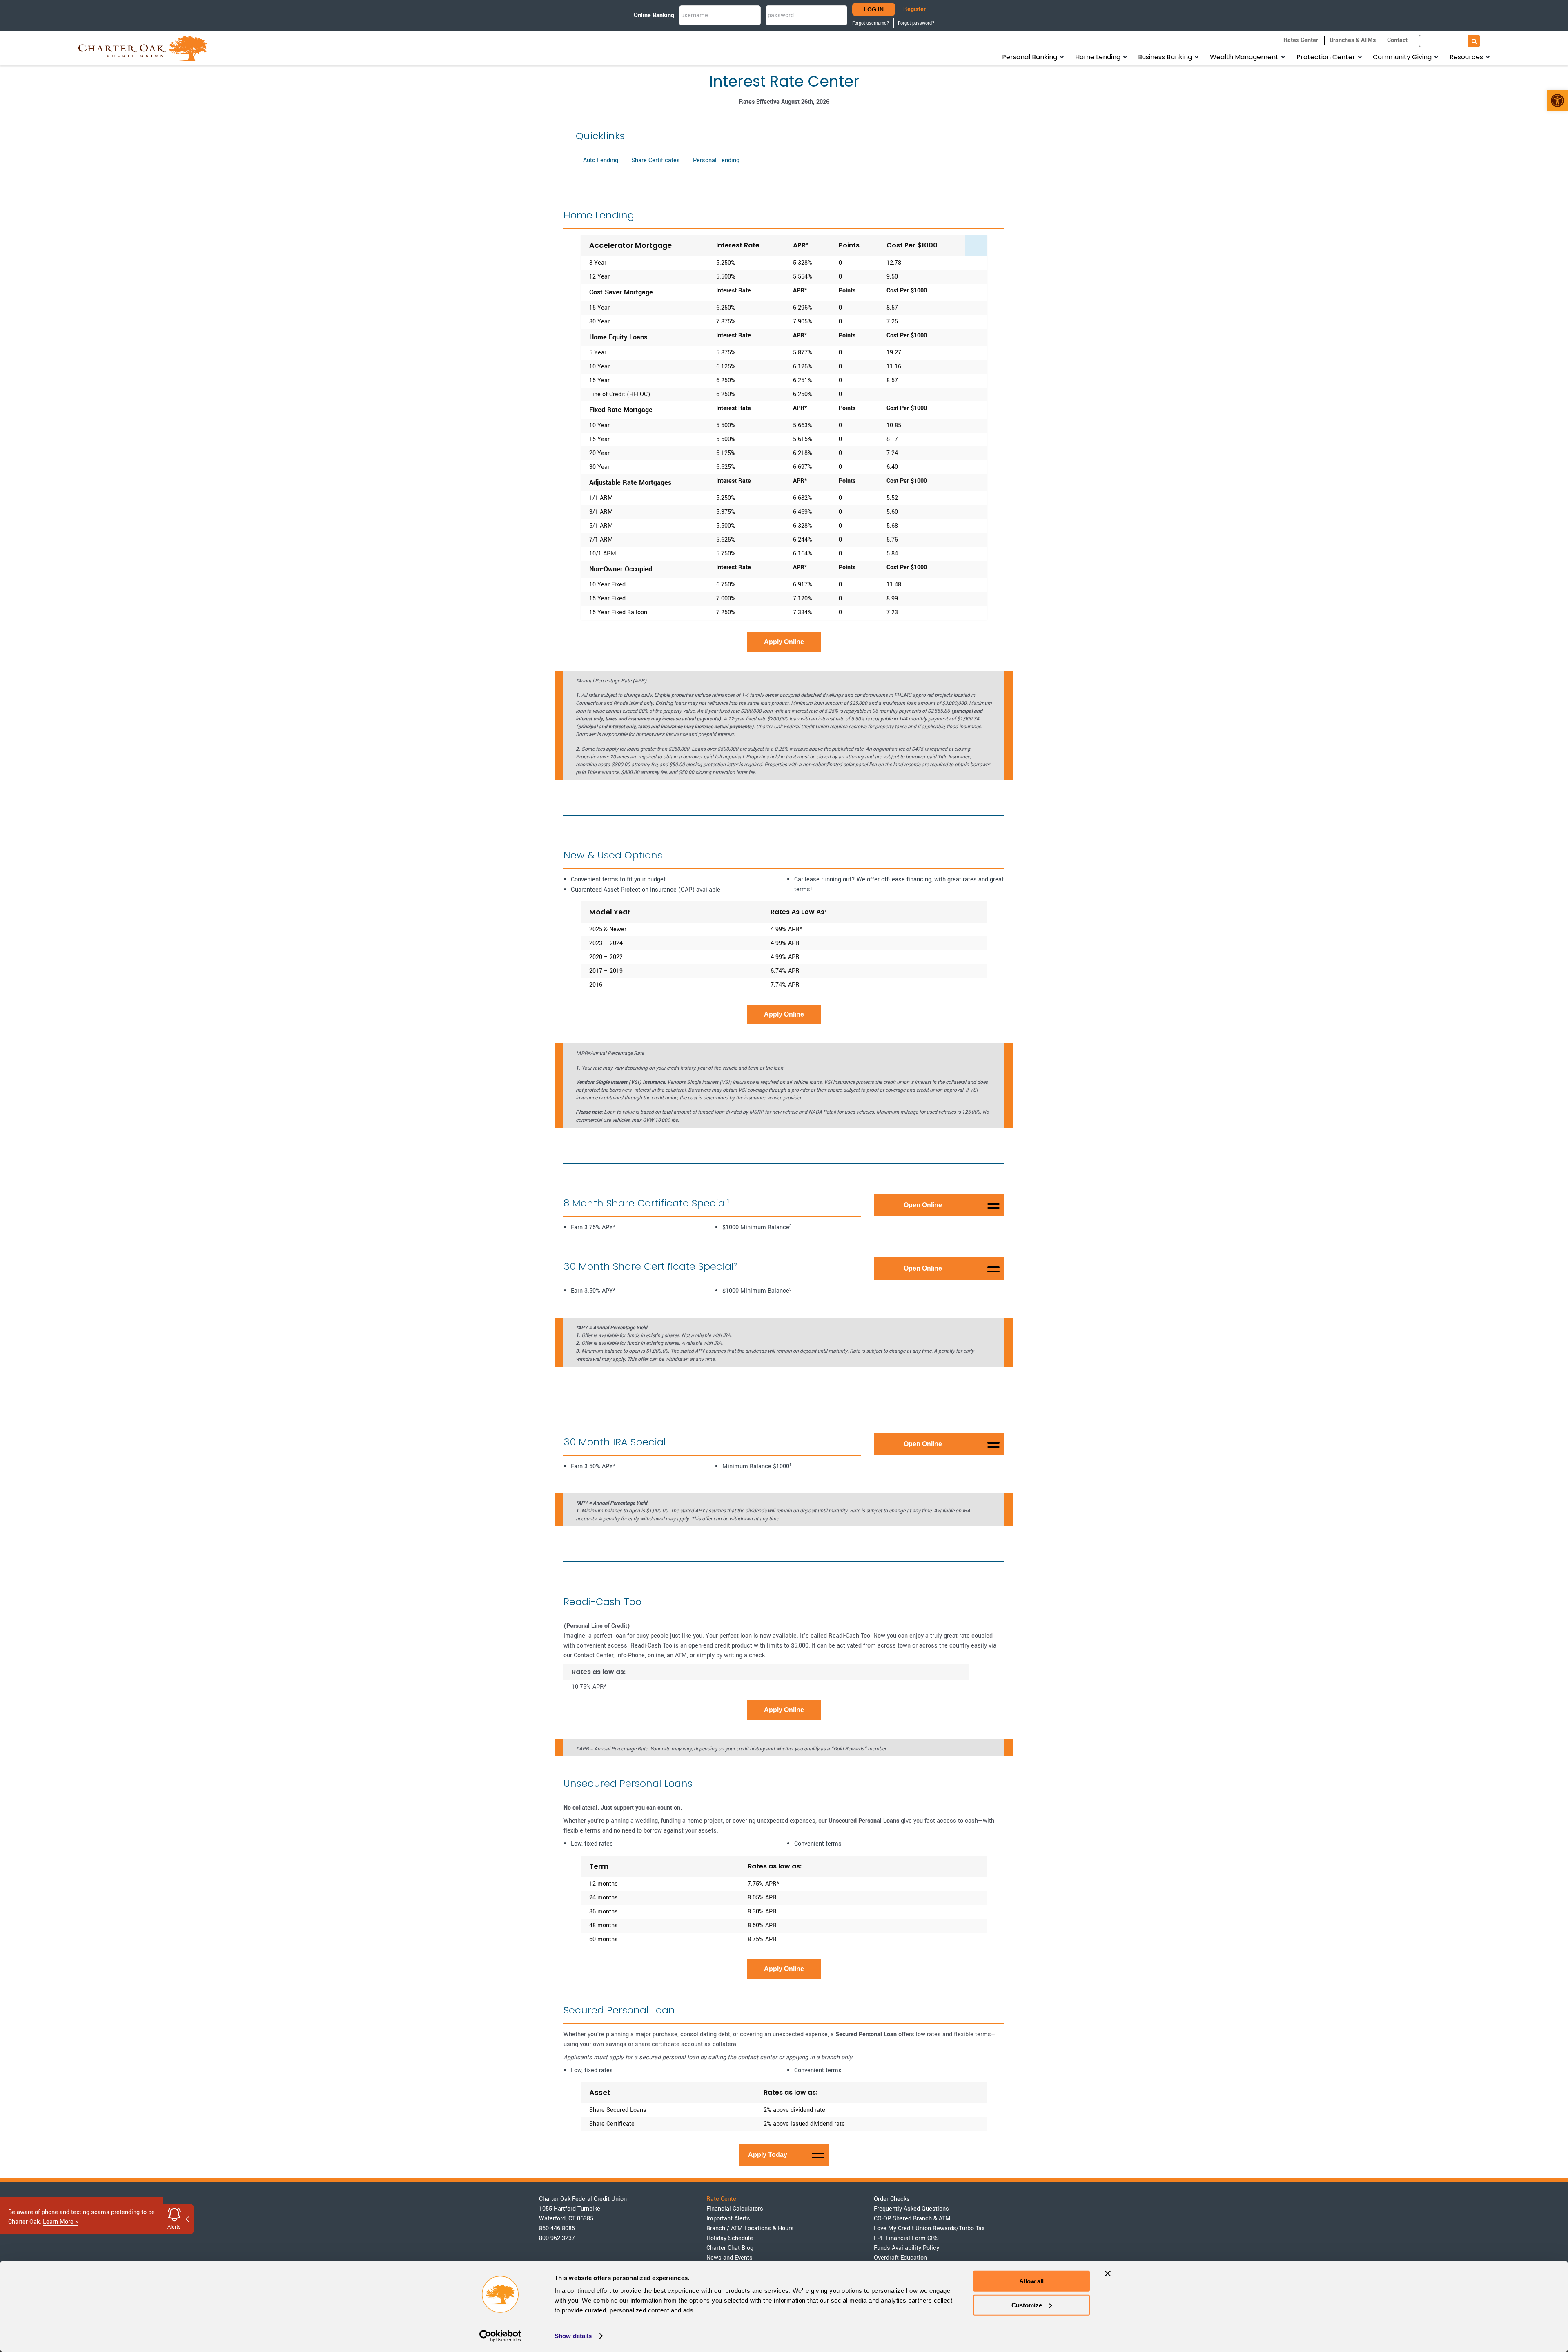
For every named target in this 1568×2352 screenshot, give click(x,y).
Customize (1027, 2305)
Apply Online (784, 642)
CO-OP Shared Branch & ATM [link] (912, 2219)
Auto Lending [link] (601, 160)
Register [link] (914, 9)
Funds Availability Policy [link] (906, 2248)
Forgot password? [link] (916, 23)
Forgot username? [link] (871, 23)
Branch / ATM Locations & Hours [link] (750, 2228)
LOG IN (874, 9)
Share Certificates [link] (656, 160)
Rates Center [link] (1301, 40)
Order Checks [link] (892, 2199)
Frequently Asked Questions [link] (911, 2209)
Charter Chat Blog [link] (730, 2248)
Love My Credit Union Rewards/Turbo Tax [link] (929, 2228)
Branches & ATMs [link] (1353, 40)
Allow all (1031, 2281)
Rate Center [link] (722, 2199)
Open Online (923, 1205)
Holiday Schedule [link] (730, 2238)
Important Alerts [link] (728, 2219)
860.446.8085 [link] (557, 2228)
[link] (1557, 100)
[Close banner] (1108, 2274)
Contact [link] (1397, 40)
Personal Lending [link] (716, 160)
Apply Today (768, 2155)
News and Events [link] (729, 2258)
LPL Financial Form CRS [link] (906, 2238)
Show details (573, 2336)
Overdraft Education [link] (900, 2258)
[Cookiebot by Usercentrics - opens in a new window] (500, 2336)
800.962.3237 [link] (557, 2238)
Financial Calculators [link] (735, 2209)
